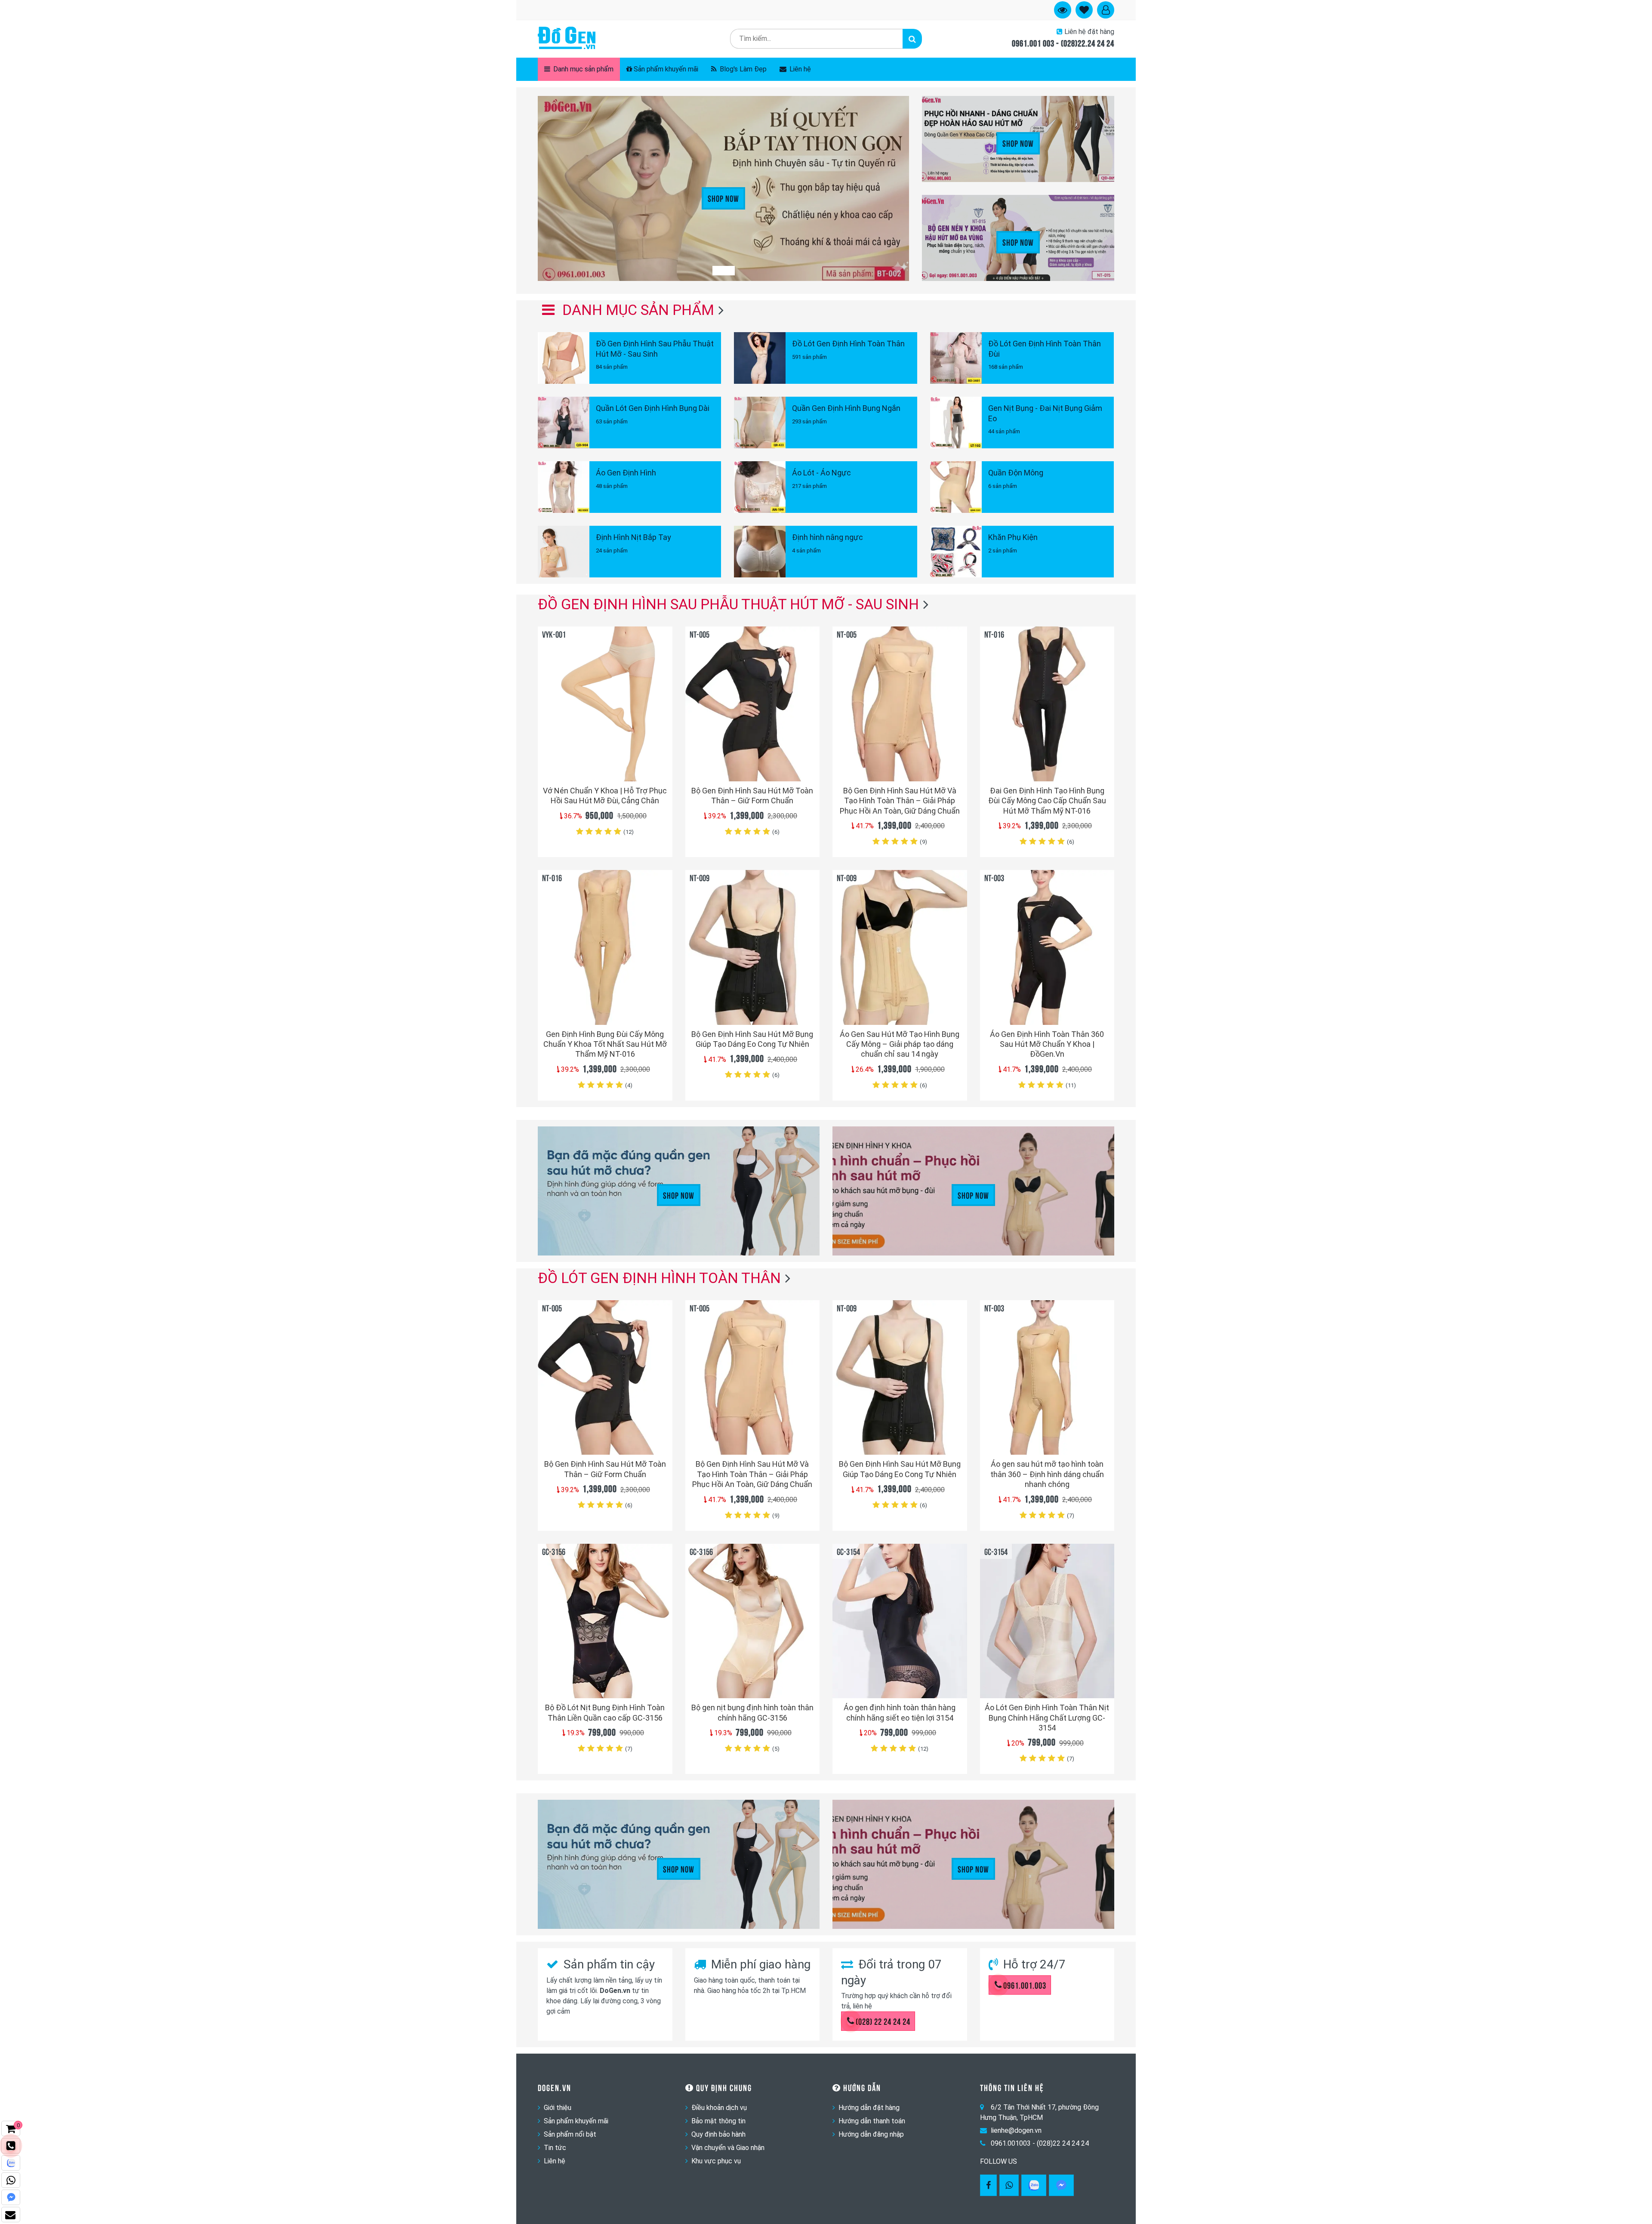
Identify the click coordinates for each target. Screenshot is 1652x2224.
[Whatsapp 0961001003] (1009, 2185)
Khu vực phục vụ (716, 2161)
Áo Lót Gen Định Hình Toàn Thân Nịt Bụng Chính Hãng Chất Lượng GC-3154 (1047, 1718)
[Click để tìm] (912, 39)
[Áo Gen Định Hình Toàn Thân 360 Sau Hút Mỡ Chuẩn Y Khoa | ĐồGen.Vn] (1047, 947)
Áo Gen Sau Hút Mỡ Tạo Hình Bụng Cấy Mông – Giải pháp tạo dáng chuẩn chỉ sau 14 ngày (900, 1044)
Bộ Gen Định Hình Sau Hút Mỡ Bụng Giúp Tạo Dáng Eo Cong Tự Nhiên (752, 1039)
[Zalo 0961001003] (1034, 2185)
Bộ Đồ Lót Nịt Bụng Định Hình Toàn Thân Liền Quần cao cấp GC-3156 (605, 1712)
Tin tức (555, 2148)
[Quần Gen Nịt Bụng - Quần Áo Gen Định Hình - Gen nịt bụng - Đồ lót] (567, 39)
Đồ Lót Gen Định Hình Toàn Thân (659, 1278)
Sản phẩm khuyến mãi (666, 69)
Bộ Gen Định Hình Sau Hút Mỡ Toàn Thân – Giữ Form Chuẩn (752, 796)
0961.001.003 (1025, 1985)
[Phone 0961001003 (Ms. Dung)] (11, 2146)
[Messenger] (1061, 2185)
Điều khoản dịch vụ (719, 2108)
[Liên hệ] (11, 2215)
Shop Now (723, 198)
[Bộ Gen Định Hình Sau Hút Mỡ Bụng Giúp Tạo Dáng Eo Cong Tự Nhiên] (753, 947)
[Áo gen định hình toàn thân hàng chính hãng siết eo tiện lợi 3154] (900, 1621)
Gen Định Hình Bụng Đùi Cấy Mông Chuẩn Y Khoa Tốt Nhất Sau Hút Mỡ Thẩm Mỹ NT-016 (605, 1044)
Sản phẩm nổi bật (570, 2134)
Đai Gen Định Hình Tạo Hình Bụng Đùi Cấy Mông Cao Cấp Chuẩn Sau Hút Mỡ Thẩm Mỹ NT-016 (1047, 801)
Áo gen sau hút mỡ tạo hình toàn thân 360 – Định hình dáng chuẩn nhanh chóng (1047, 1474)
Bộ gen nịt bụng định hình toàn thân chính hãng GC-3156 (752, 1712)
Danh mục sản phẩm (583, 69)
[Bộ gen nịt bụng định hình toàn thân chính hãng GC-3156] (753, 1621)
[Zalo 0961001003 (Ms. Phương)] (11, 2163)
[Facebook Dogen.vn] (988, 2185)
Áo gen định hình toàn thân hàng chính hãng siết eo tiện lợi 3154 (900, 1712)
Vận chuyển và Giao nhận (728, 2148)
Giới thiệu (558, 2108)
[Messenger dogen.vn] (11, 2197)
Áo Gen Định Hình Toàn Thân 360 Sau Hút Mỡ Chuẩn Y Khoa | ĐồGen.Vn (1047, 1044)
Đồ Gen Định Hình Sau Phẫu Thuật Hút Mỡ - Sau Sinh (728, 604)
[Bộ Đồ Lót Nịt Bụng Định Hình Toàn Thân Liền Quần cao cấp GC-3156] (605, 1621)
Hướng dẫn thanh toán (872, 2121)
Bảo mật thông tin (718, 2121)
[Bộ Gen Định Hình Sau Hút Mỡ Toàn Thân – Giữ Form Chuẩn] (753, 704)
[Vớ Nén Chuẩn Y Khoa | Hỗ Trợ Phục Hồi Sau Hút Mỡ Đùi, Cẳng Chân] (605, 704)
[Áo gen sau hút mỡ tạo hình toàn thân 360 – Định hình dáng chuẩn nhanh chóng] (1047, 1377)
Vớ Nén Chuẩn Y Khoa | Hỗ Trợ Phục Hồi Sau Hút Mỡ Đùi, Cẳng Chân (605, 796)
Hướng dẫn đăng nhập (871, 2134)
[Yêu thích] (661, 759)
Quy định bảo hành (718, 2134)
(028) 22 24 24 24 (883, 2021)
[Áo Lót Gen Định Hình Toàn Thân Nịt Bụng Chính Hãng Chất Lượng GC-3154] (1047, 1621)
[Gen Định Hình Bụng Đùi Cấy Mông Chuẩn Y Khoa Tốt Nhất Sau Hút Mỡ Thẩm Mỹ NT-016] (605, 947)
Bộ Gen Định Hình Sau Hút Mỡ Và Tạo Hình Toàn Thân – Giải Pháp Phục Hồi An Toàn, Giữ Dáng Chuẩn (900, 801)
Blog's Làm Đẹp (742, 69)
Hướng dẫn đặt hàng (869, 2108)
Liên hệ (799, 69)
